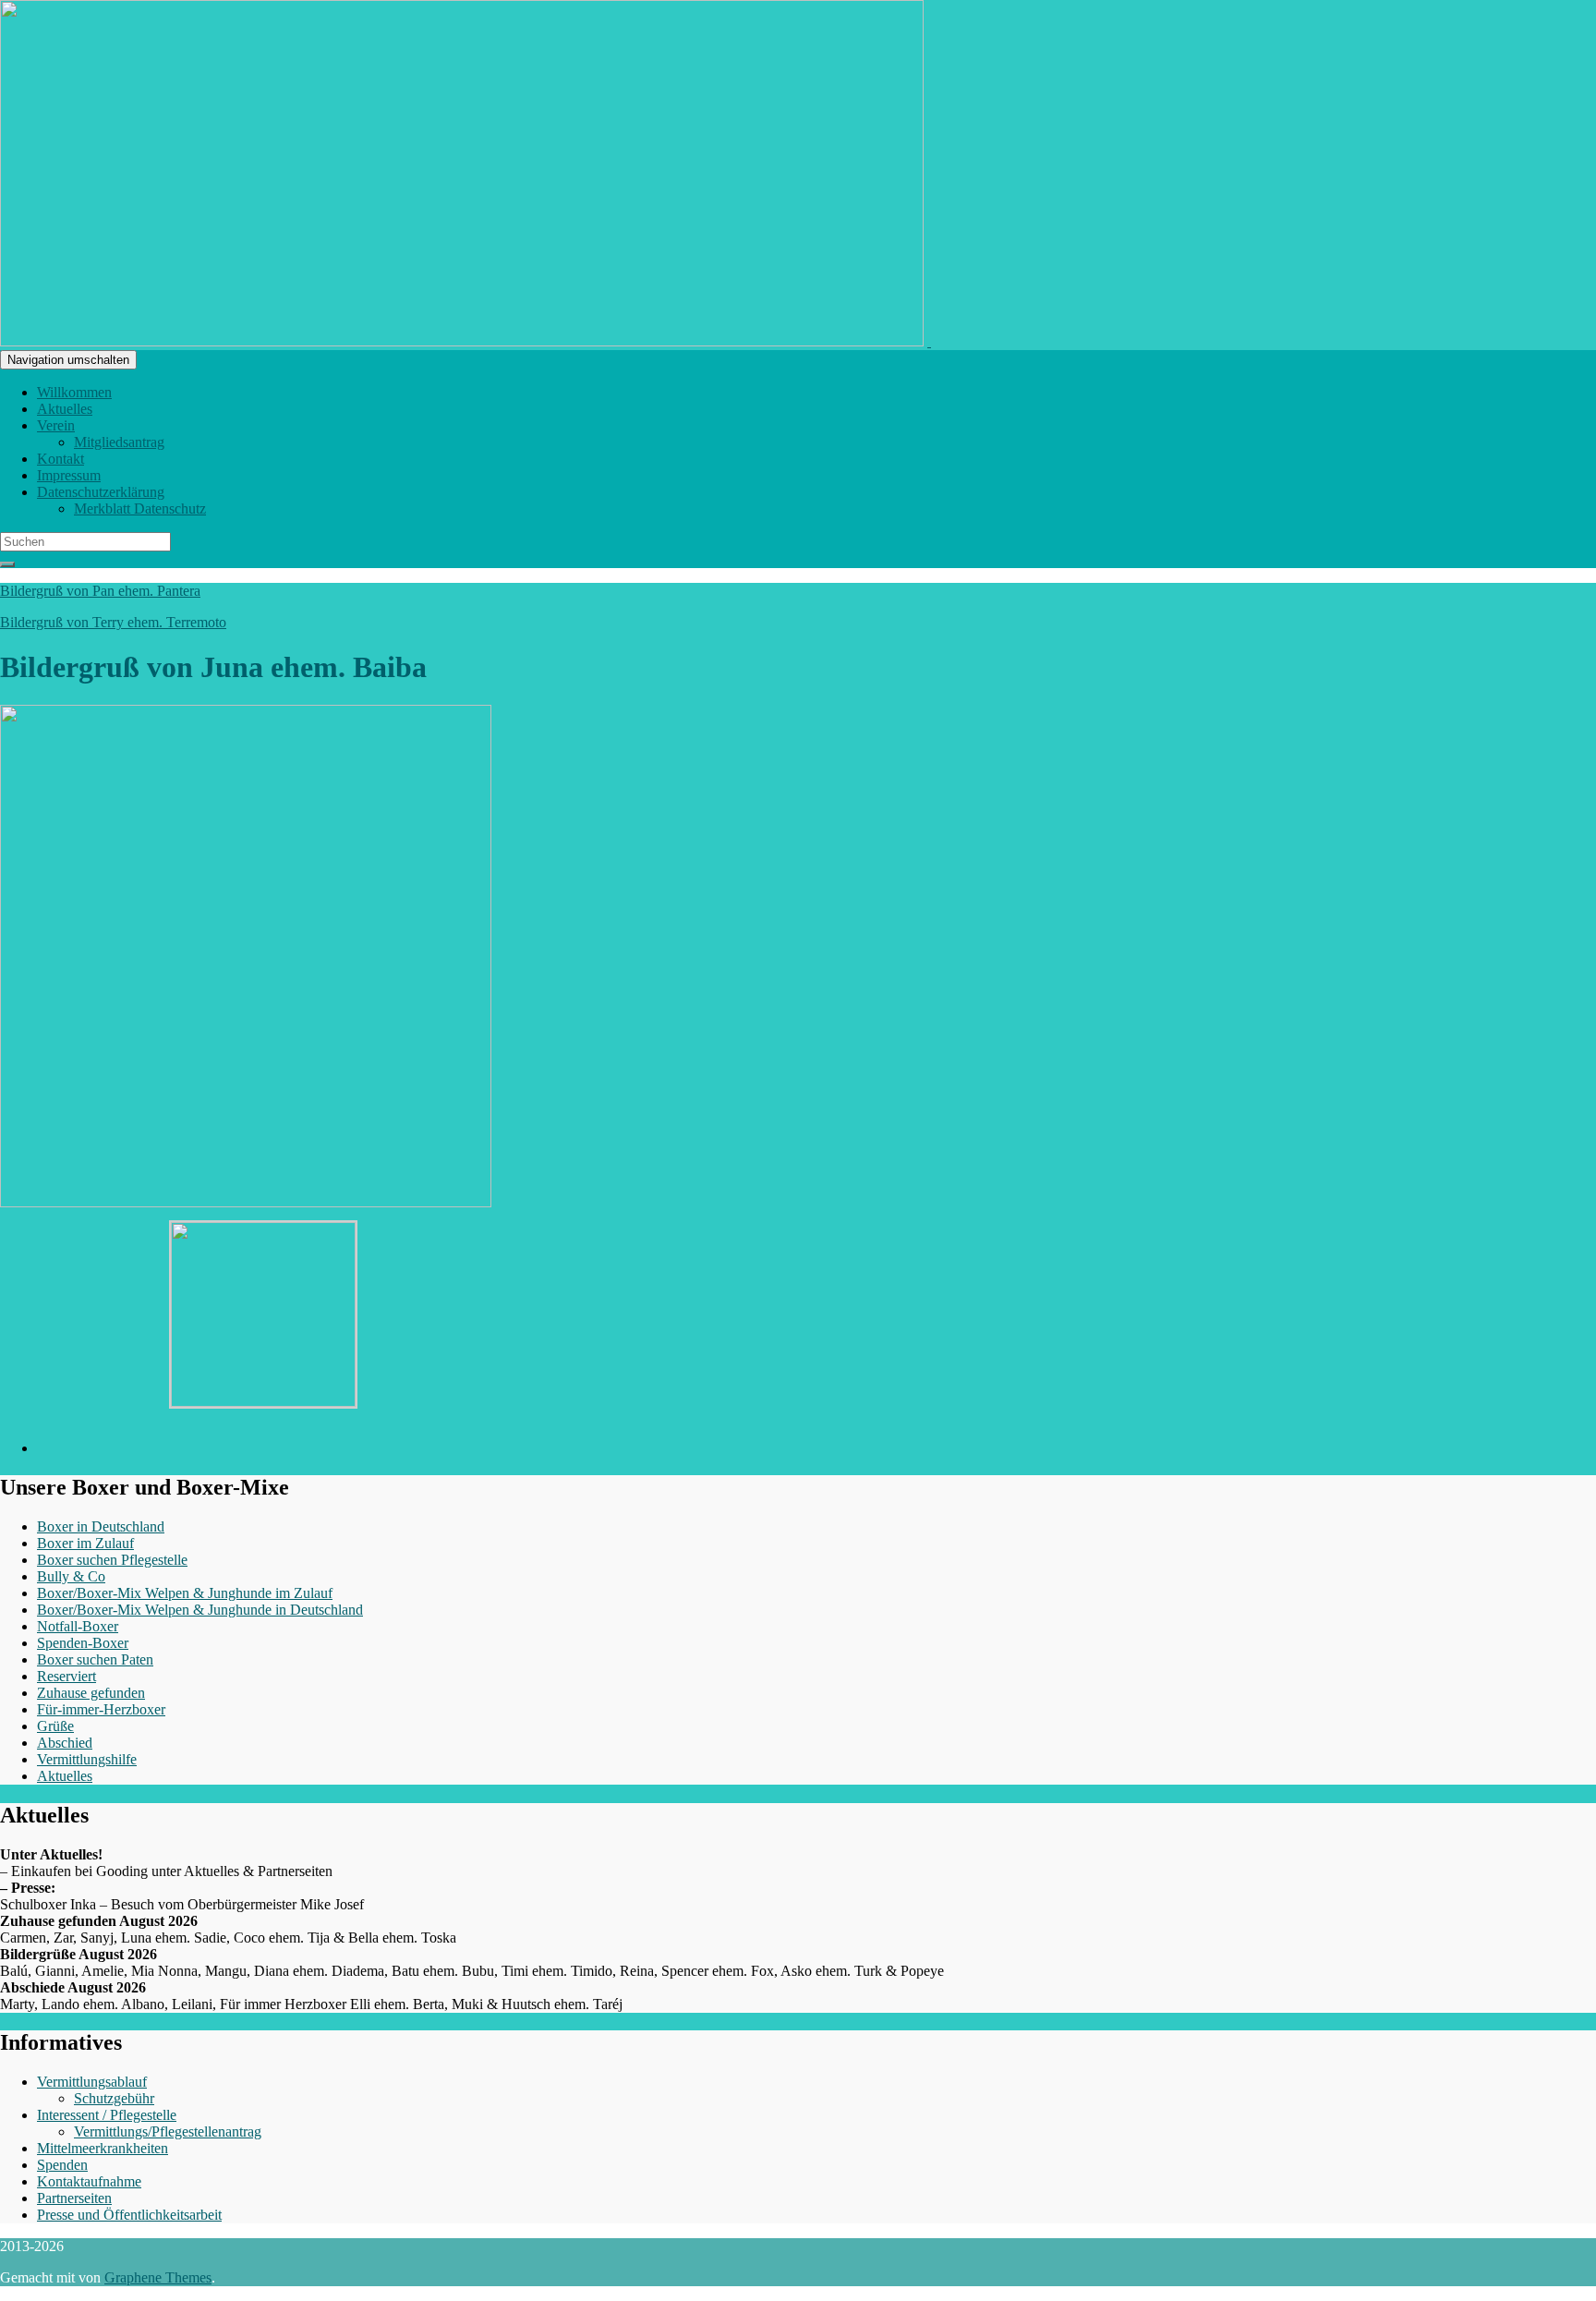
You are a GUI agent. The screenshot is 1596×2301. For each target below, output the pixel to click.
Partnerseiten (74, 2198)
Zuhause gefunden (91, 1693)
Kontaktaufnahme (89, 2181)
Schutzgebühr (114, 2098)
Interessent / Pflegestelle (107, 2115)
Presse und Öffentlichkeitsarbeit (129, 2215)
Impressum (69, 475)
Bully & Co (71, 1576)
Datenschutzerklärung (101, 492)
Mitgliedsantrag (119, 442)
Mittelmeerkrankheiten (103, 2148)
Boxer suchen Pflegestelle (112, 1560)
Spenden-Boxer (83, 1643)
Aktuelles (65, 409)
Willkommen (74, 392)
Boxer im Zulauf (85, 1543)
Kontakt (60, 459)
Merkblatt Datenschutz (140, 509)
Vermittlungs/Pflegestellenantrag (168, 2131)
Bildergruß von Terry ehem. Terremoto (113, 622)
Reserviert (66, 1676)
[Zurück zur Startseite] (929, 341)
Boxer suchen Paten (95, 1659)
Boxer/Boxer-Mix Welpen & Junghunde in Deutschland (200, 1610)
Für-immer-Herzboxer (101, 1709)
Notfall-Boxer (78, 1626)
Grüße (55, 1726)
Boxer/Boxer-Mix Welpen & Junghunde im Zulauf (185, 1593)
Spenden (62, 2165)
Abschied (65, 1743)
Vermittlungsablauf (92, 2082)
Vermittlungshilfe (87, 1759)
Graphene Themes (158, 2277)
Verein (56, 425)
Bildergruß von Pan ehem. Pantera (100, 591)
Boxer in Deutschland (101, 1526)
